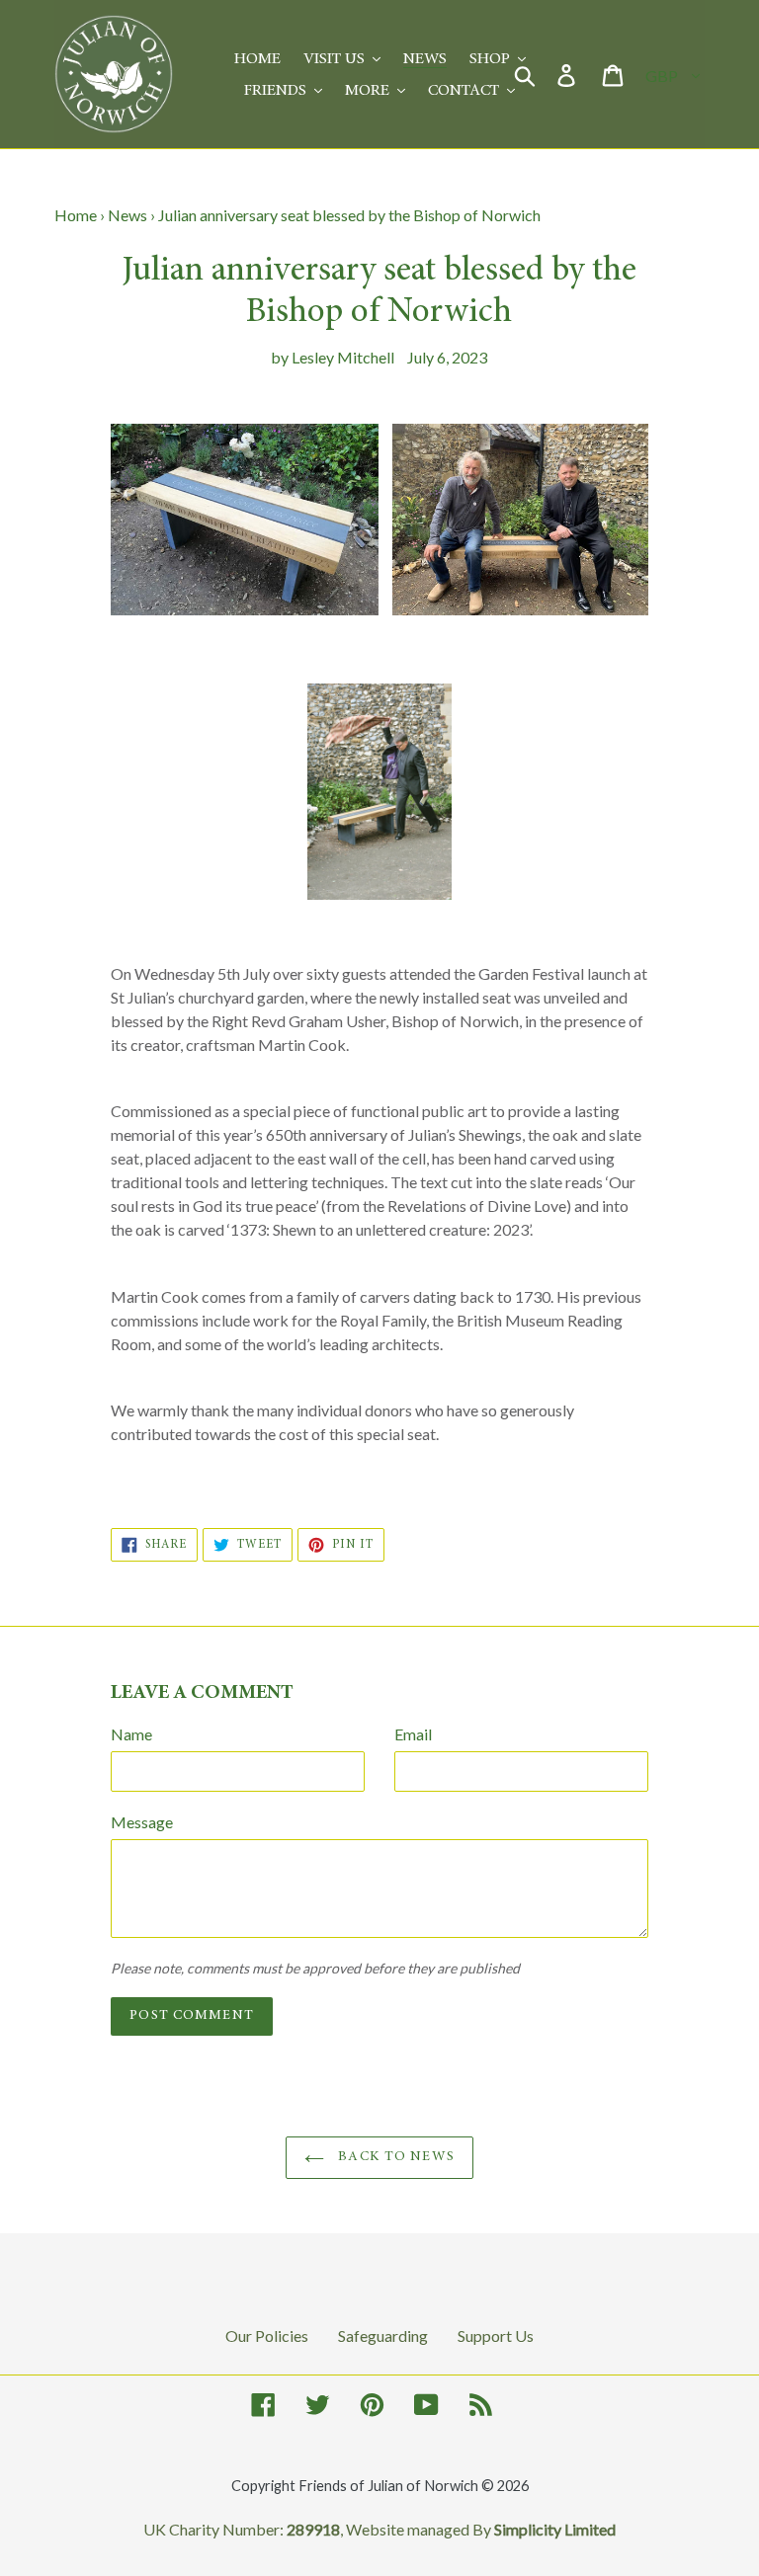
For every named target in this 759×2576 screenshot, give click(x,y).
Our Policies (267, 2335)
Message (142, 1822)
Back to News (394, 2157)
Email (413, 1734)
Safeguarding (383, 2335)
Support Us (496, 2335)
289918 (313, 2529)
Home (76, 215)
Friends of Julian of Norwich (388, 2486)
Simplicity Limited (555, 2529)
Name (131, 1734)
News (127, 215)
